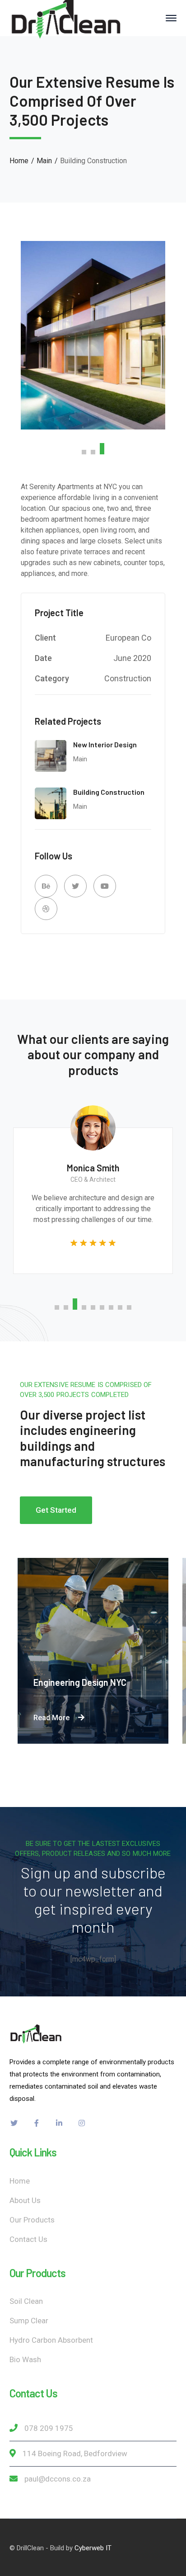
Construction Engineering (91, 1682)
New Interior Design (105, 744)
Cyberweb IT (93, 2548)
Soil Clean (26, 2301)
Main (44, 161)
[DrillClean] (66, 17)
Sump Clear (29, 2321)
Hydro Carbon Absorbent (51, 2340)
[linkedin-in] (59, 2123)
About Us (25, 2200)
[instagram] (82, 2123)
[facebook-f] (37, 2123)
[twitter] (14, 2123)
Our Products (32, 2220)
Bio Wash (25, 2359)
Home (19, 161)
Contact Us (28, 2239)
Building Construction (109, 792)
